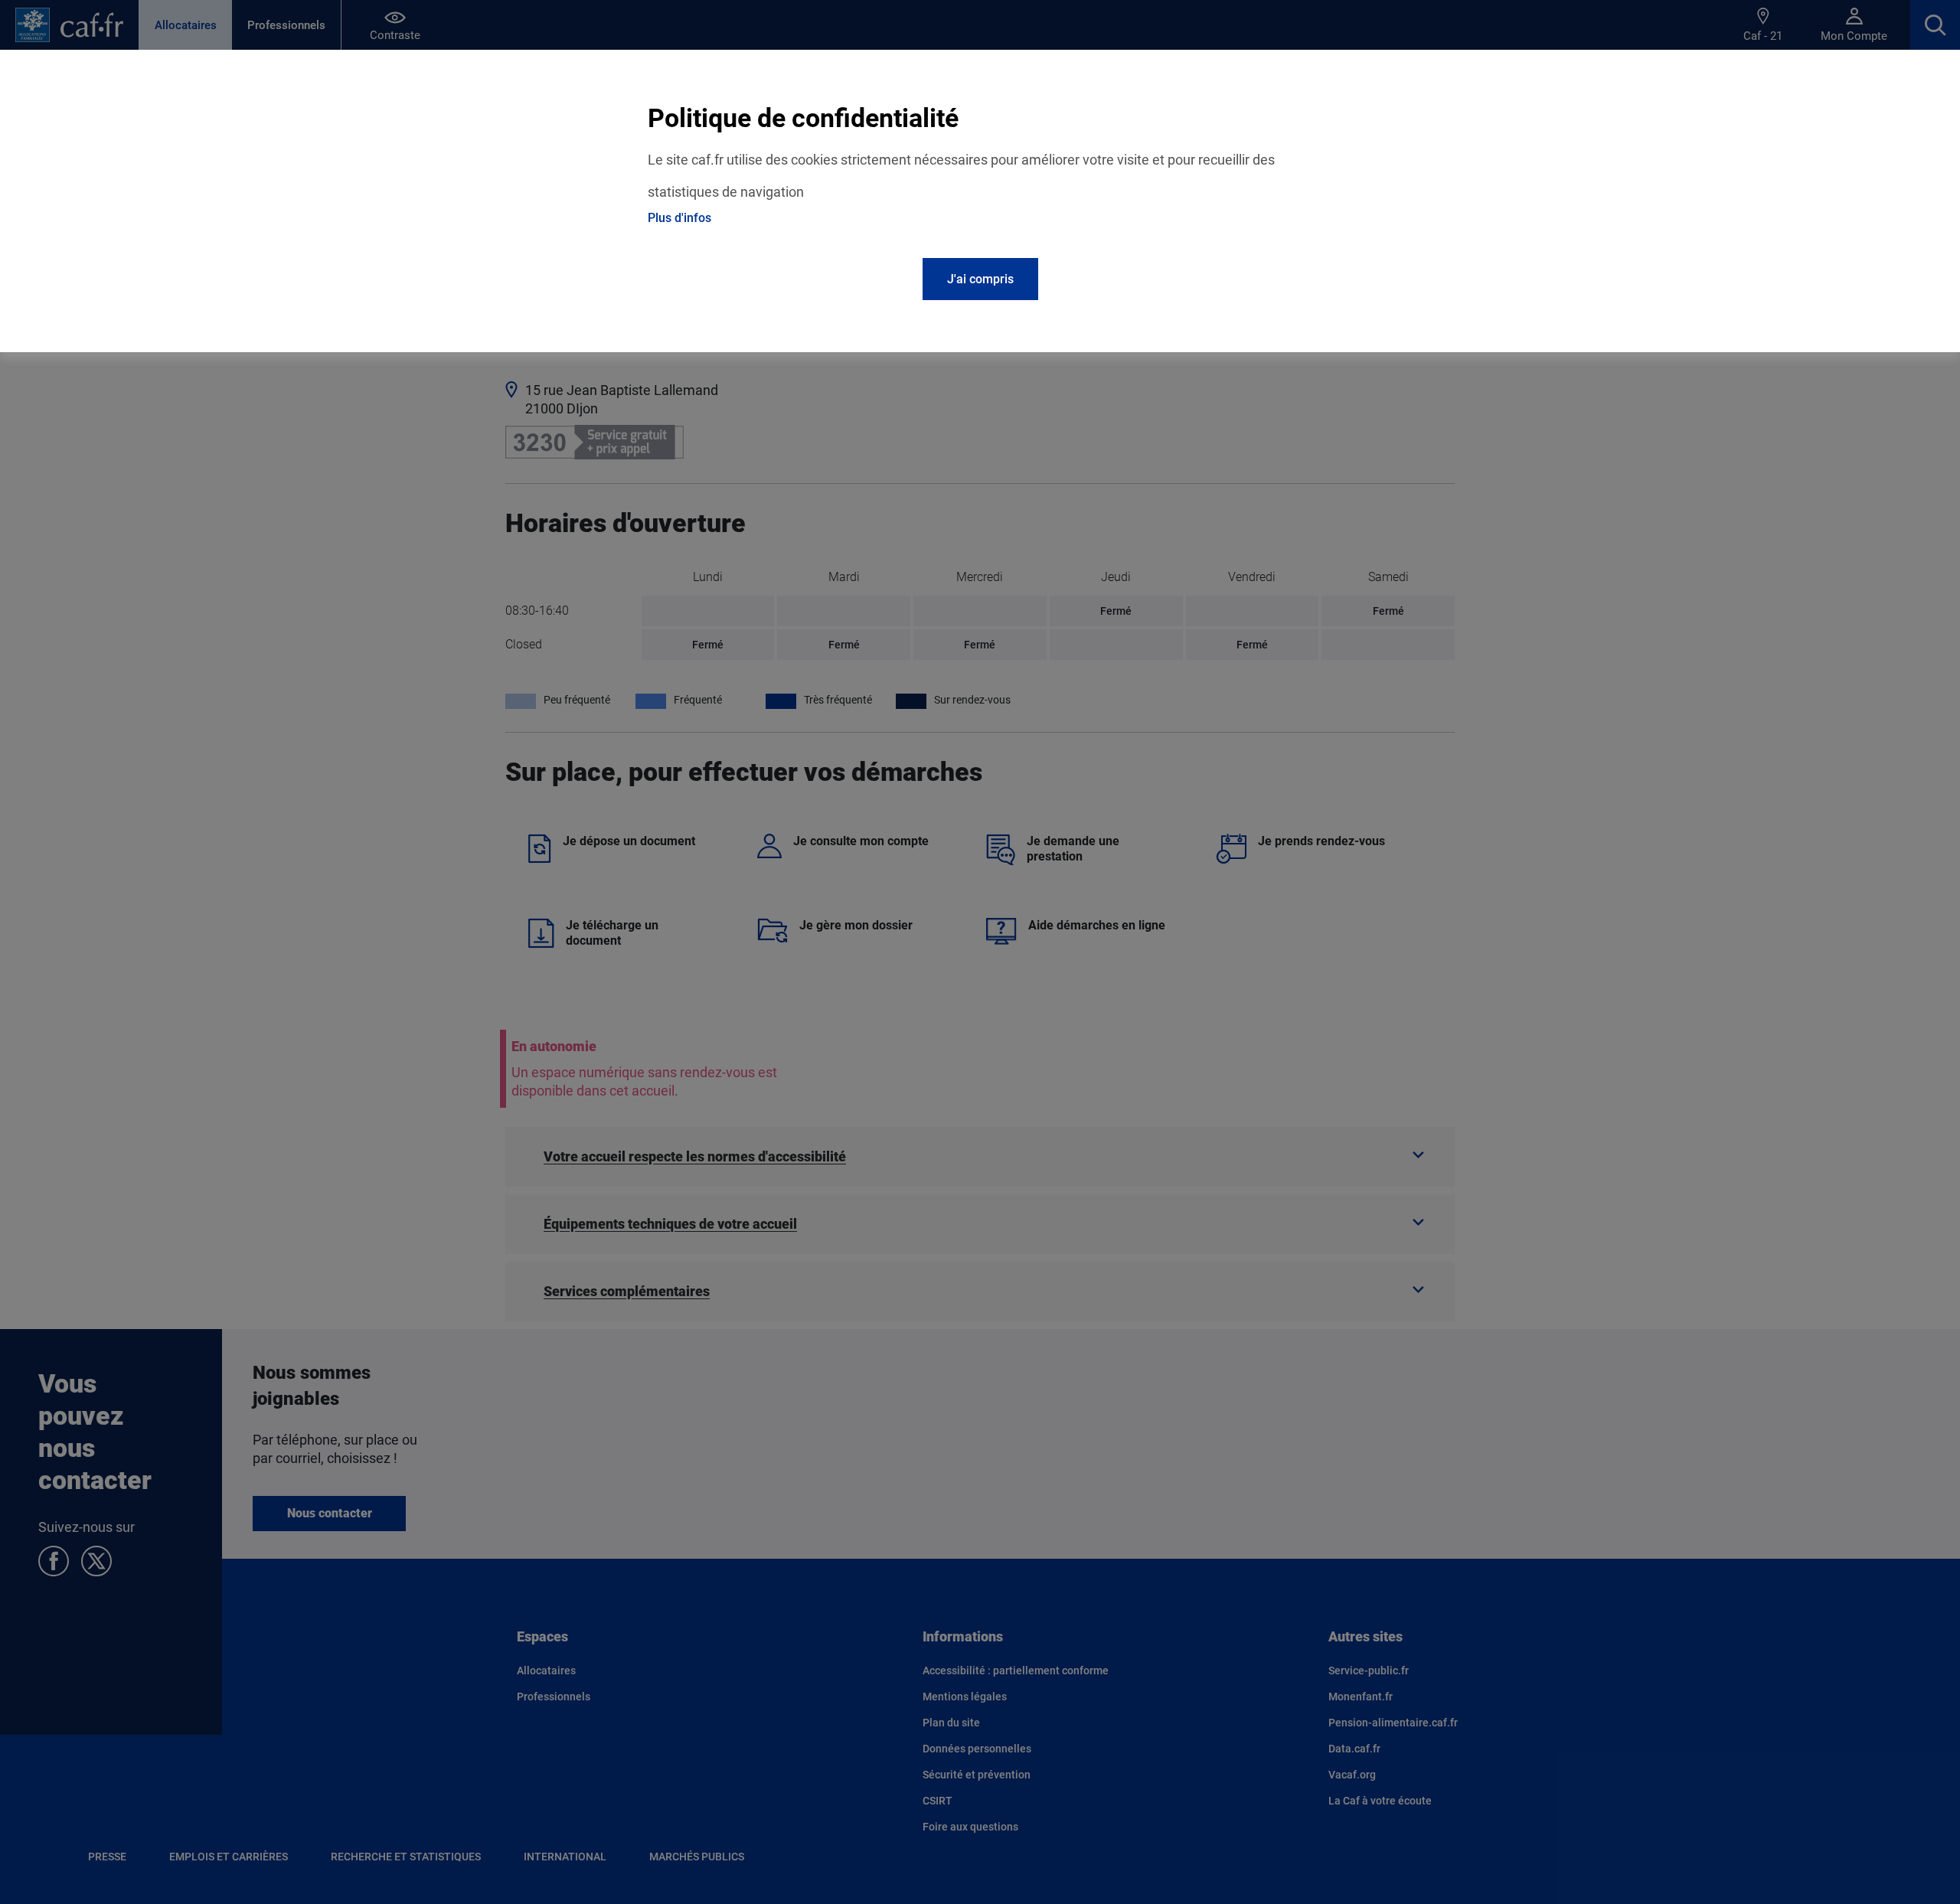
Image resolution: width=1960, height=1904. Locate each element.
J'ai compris (980, 279)
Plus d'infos (679, 218)
